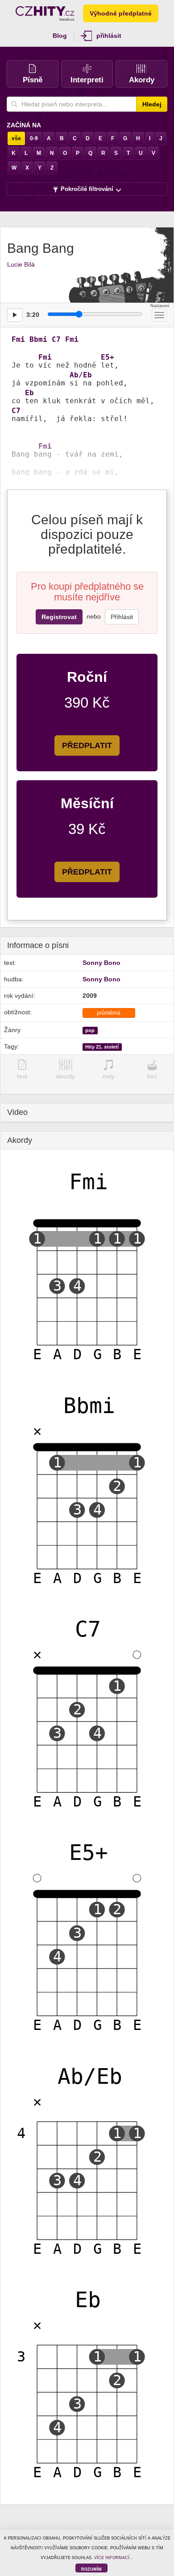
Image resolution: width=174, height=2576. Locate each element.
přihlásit (109, 36)
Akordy (142, 80)
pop (90, 1030)
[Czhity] (45, 13)
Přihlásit (122, 617)
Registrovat (59, 617)
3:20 (33, 315)
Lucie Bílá (21, 264)
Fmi (18, 340)
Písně (33, 80)
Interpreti (87, 80)
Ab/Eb (81, 375)
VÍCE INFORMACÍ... (114, 2558)
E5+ (108, 357)
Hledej (152, 104)
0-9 (34, 138)
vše (16, 138)
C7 (56, 340)
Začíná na (24, 125)
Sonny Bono (101, 963)
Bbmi (38, 340)
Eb (29, 393)
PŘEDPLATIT (87, 745)
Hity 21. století (102, 1047)
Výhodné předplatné (121, 13)
